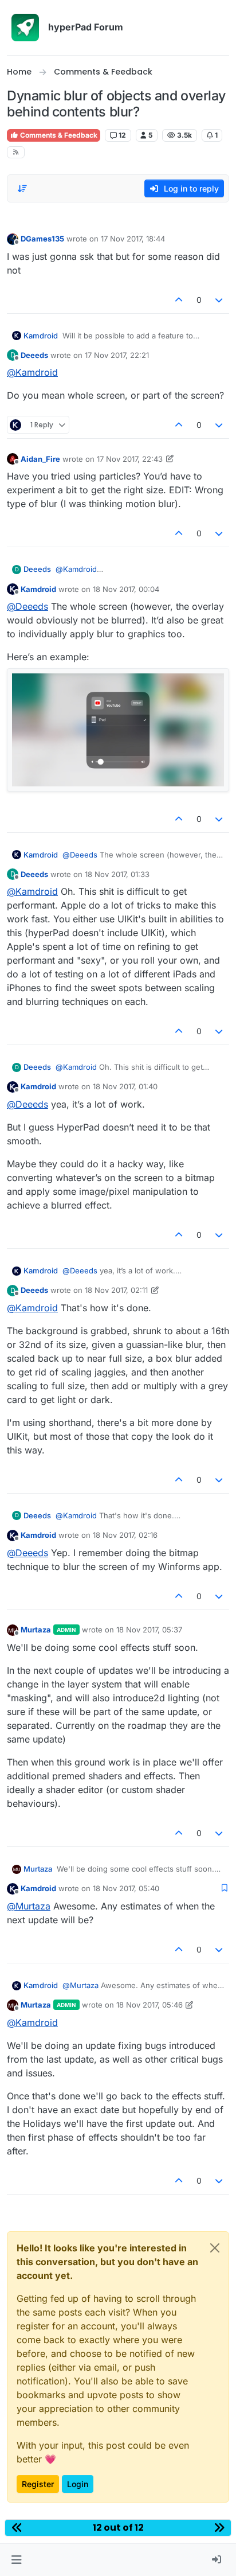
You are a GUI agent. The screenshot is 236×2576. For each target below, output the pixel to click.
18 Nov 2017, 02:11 (116, 1290)
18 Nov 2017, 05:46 (150, 2005)
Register (38, 2484)
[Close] (215, 2248)
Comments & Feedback (58, 135)
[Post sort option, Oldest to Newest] (22, 189)
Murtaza (36, 1630)
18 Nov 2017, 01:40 (125, 1086)
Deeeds (34, 355)
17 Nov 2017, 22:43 (130, 459)
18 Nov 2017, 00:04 (126, 589)
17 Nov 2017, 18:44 (133, 239)
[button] (16, 2560)
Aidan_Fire (40, 459)
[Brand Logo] (25, 28)
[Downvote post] (219, 300)
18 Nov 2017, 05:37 (149, 1630)
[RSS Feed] (16, 152)
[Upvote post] (179, 300)
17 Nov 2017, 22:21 (117, 355)
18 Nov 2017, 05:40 (126, 1888)
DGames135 (42, 239)
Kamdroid (41, 336)
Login (78, 2484)
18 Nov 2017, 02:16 (125, 1535)
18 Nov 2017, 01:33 (117, 874)
